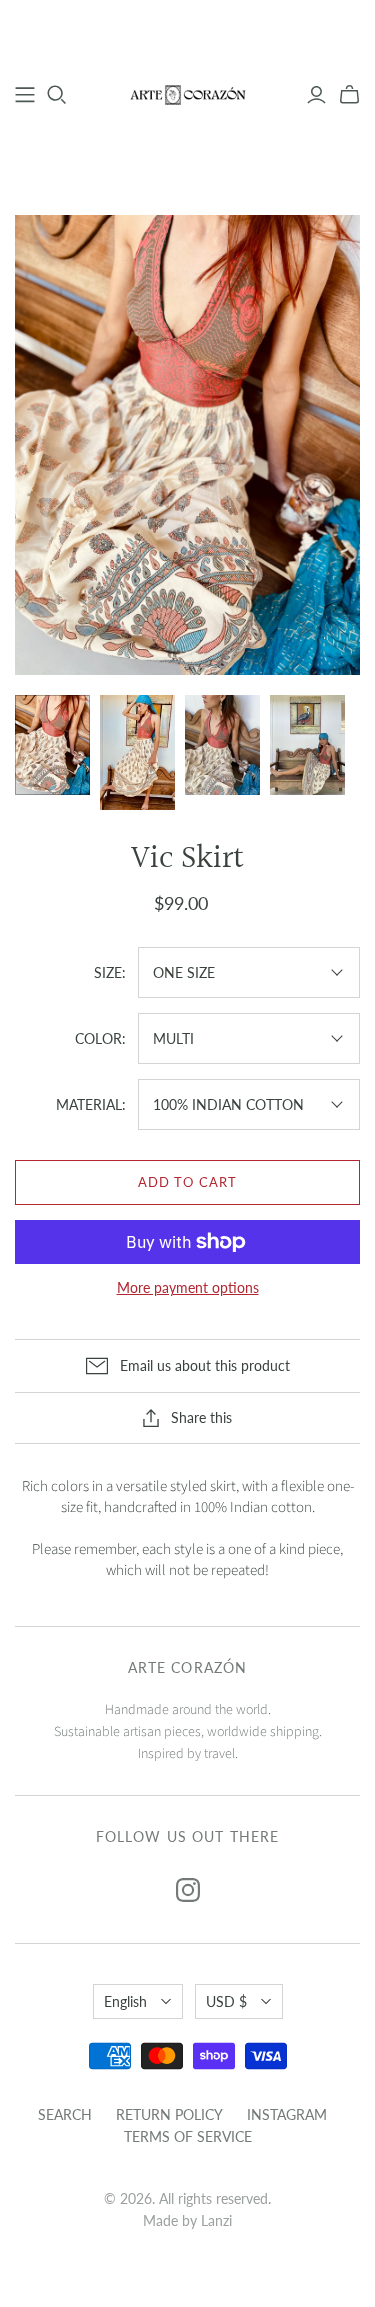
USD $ (226, 2001)
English (125, 2001)
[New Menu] (25, 95)
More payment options (188, 1287)
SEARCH (65, 2114)
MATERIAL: (91, 1104)
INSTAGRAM (287, 2114)
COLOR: (100, 1038)
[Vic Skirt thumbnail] (52, 745)
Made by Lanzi (187, 2220)
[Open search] (57, 95)
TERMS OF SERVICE (188, 2136)
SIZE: (110, 972)
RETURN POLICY (169, 2114)
